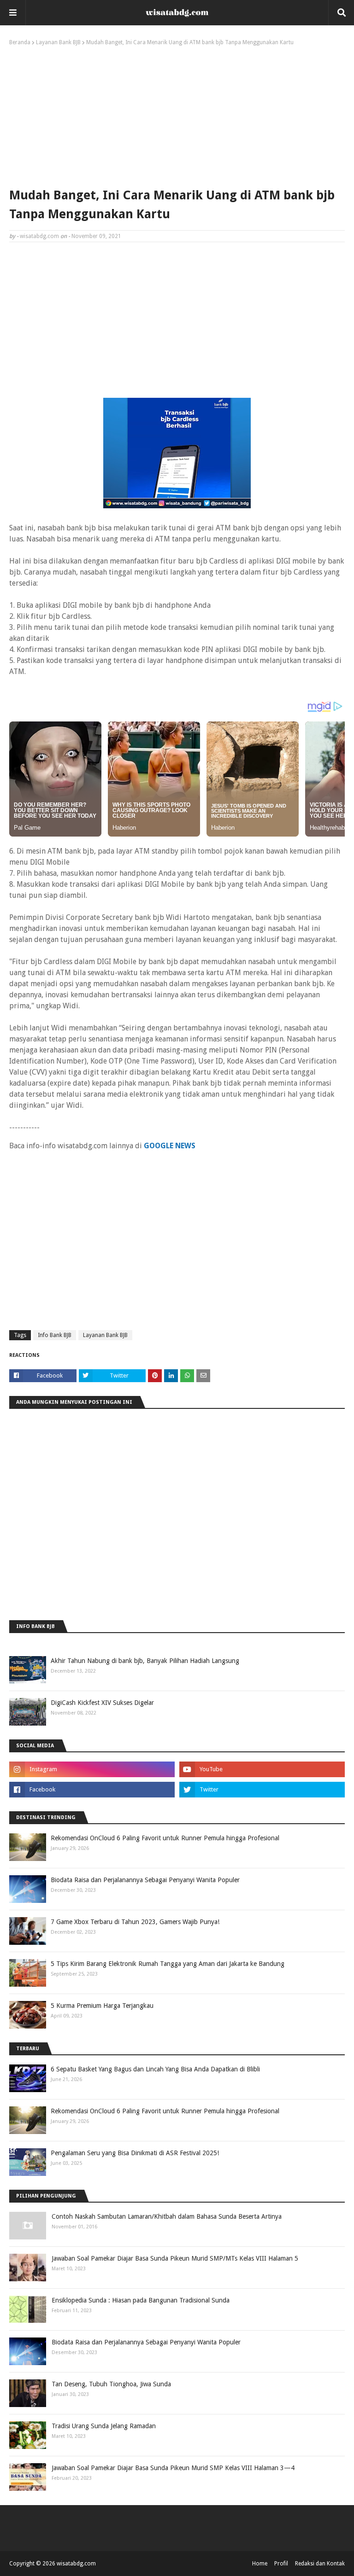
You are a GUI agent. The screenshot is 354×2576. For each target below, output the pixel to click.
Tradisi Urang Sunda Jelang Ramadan (104, 2426)
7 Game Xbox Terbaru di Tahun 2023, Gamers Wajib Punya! (135, 1922)
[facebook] (92, 1790)
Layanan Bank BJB (58, 42)
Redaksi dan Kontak (320, 2564)
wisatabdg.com (39, 236)
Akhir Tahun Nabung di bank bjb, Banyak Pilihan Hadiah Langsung (145, 1661)
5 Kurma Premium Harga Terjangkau (102, 2006)
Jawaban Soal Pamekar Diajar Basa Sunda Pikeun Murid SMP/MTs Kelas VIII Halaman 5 (175, 2258)
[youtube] (262, 1769)
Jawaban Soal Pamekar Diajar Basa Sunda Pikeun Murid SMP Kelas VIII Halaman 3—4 (173, 2468)
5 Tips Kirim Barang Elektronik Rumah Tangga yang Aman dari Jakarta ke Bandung (168, 1964)
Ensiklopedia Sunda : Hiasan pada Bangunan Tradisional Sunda (141, 2300)
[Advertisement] (177, 115)
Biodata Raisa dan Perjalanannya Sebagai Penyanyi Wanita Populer (145, 1880)
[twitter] (262, 1790)
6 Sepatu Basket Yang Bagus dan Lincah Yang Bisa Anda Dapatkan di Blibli (155, 2069)
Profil (281, 2564)
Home (260, 2564)
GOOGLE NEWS (170, 1146)
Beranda (20, 42)
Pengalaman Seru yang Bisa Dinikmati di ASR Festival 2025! (135, 2153)
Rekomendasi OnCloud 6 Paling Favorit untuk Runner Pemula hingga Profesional (165, 1838)
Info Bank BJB (55, 1335)
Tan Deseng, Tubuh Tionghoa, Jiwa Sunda (111, 2384)
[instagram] (92, 1769)
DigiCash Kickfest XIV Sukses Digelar (102, 1703)
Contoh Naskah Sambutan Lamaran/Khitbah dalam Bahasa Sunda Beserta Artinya (167, 2216)
